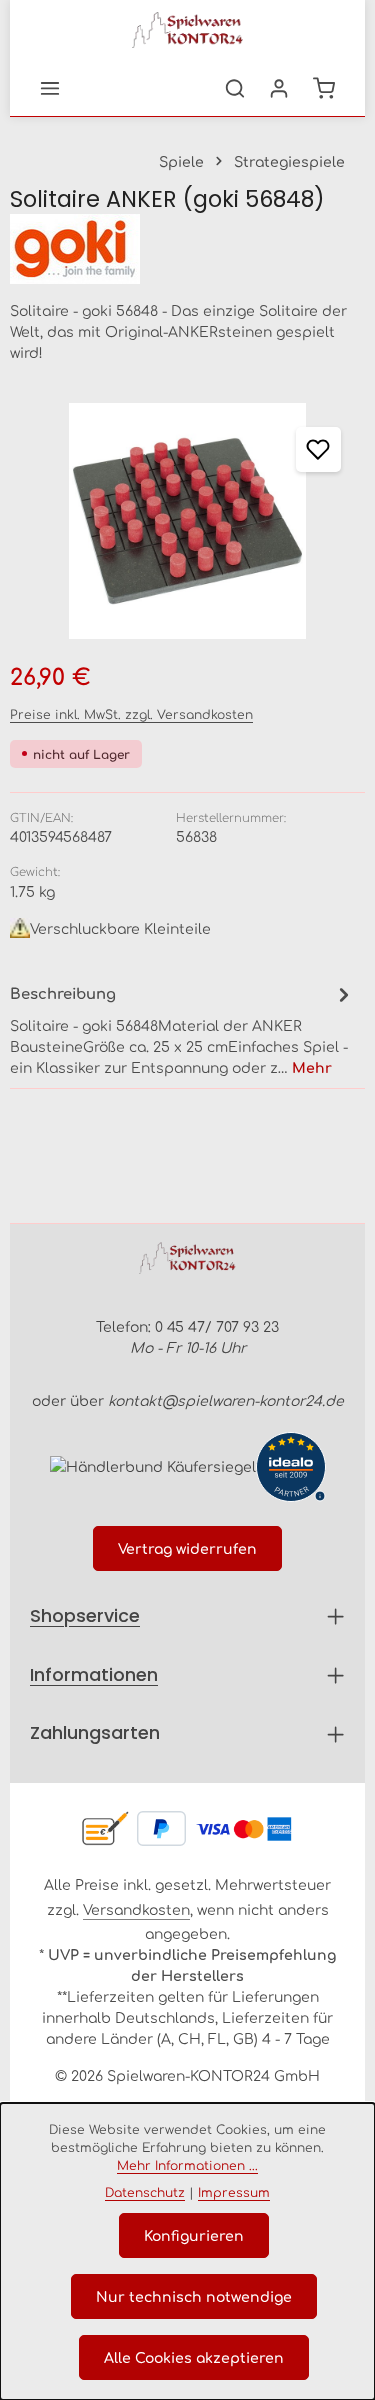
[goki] (187, 249)
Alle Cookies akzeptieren (194, 2357)
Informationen (94, 1674)
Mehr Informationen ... (187, 2165)
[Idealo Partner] (291, 1467)
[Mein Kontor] (279, 88)
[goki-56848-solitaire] (187, 521)
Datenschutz (145, 2192)
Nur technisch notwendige (194, 2296)
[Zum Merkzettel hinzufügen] (318, 449)
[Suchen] (235, 88)
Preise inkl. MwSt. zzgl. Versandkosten (131, 714)
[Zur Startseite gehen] (188, 30)
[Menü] (50, 88)
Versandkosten (136, 1909)
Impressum (234, 2192)
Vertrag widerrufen (187, 1548)
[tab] (182, 1029)
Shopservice (85, 1615)
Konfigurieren (194, 2235)
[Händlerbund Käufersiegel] (153, 1466)
